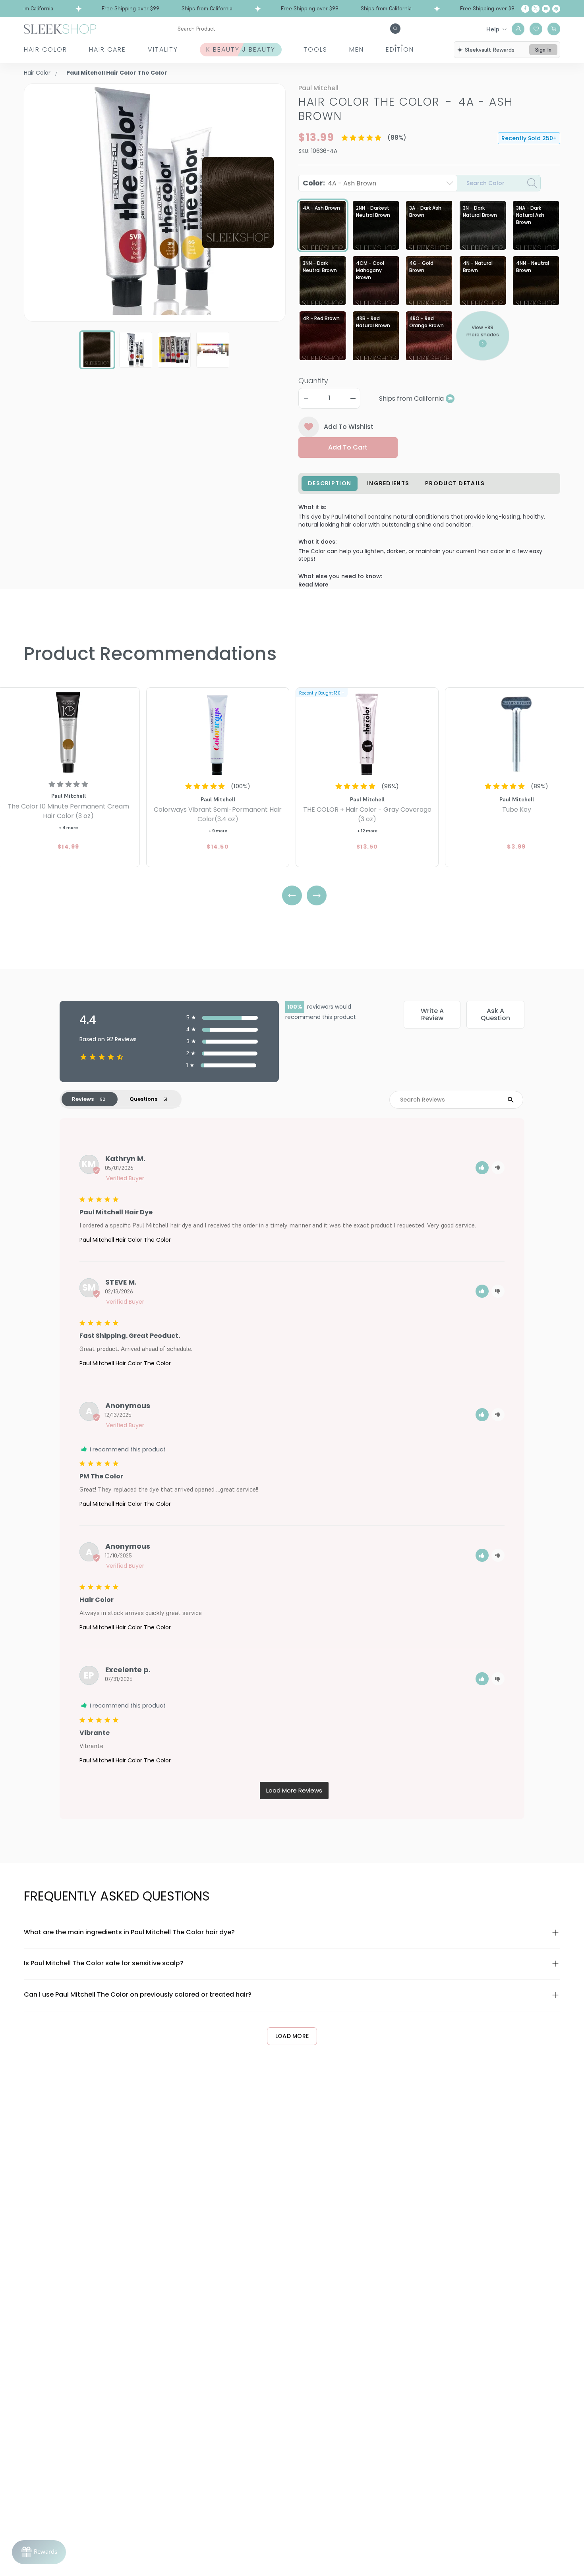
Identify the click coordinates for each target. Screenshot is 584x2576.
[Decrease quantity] (306, 398)
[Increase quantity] (353, 398)
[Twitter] (536, 9)
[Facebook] (525, 9)
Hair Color (45, 49)
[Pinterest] (556, 9)
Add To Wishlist (349, 427)
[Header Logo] (60, 28)
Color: (339, 183)
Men (357, 49)
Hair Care (107, 49)
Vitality (163, 49)
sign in (543, 50)
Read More (313, 585)
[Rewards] (39, 2552)
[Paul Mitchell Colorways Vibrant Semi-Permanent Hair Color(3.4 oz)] (218, 732)
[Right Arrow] (317, 895)
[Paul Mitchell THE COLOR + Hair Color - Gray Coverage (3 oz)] (367, 732)
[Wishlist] (536, 29)
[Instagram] (546, 9)
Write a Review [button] (432, 1014)
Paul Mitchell (318, 88)
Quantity (313, 381)
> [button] (294, 1791)
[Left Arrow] (292, 895)
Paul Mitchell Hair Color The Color (125, 1240)
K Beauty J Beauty (241, 49)
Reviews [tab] (83, 1099)
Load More (292, 2036)
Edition (400, 49)
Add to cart (348, 447)
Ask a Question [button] (495, 1014)
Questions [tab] (143, 1099)
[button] (482, 1168)
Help (493, 29)
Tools (315, 49)
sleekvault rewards (490, 50)
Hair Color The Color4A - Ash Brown (406, 109)
